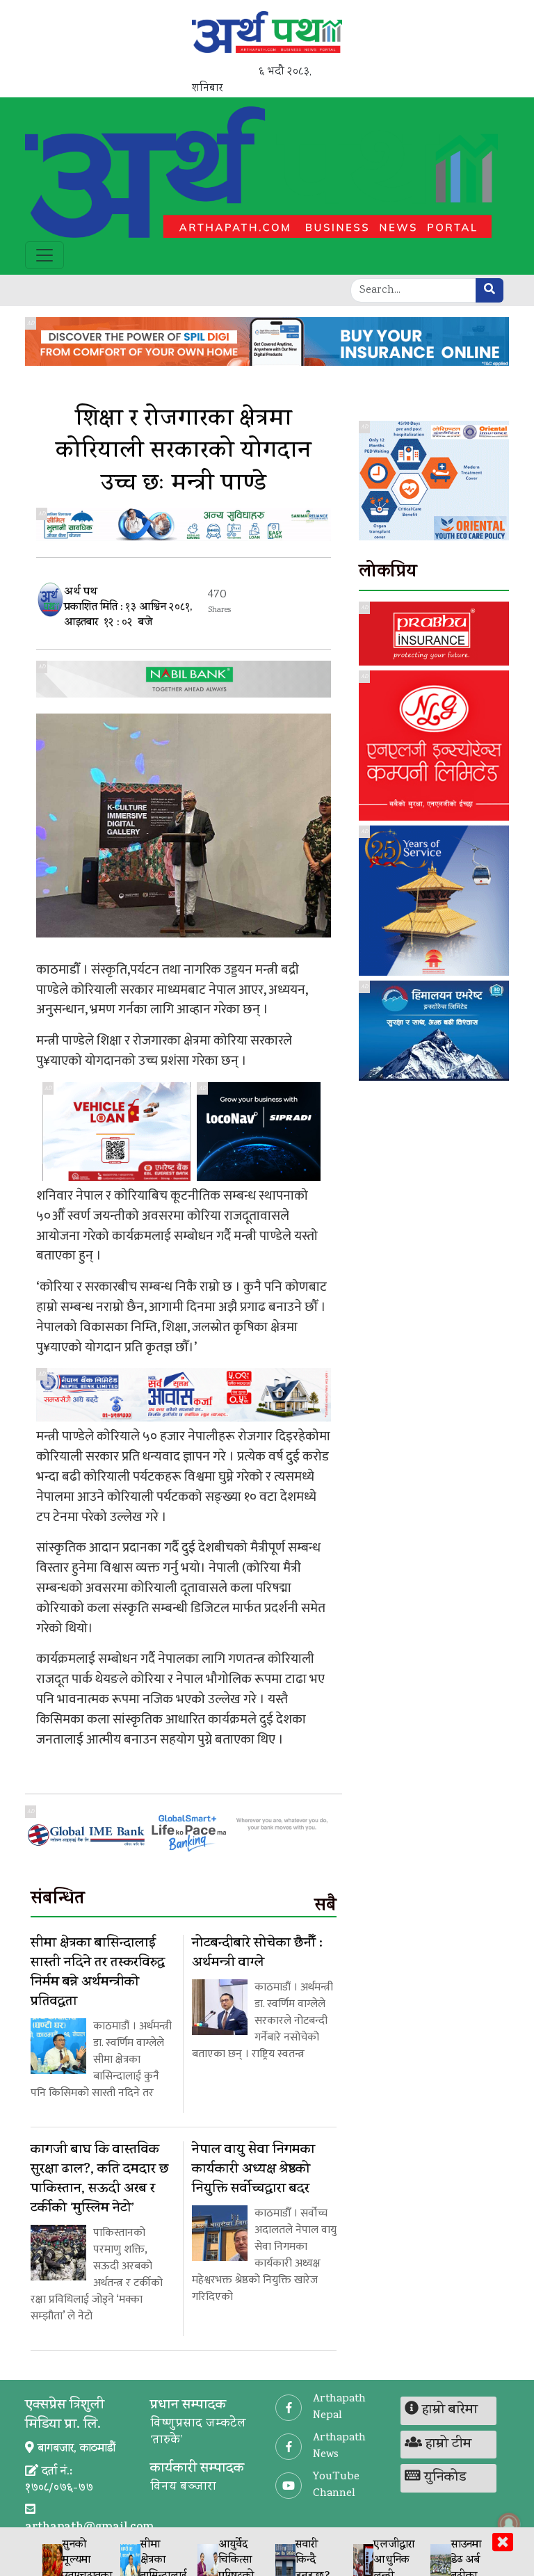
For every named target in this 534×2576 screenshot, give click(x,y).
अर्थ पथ (81, 593)
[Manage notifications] (509, 2524)
